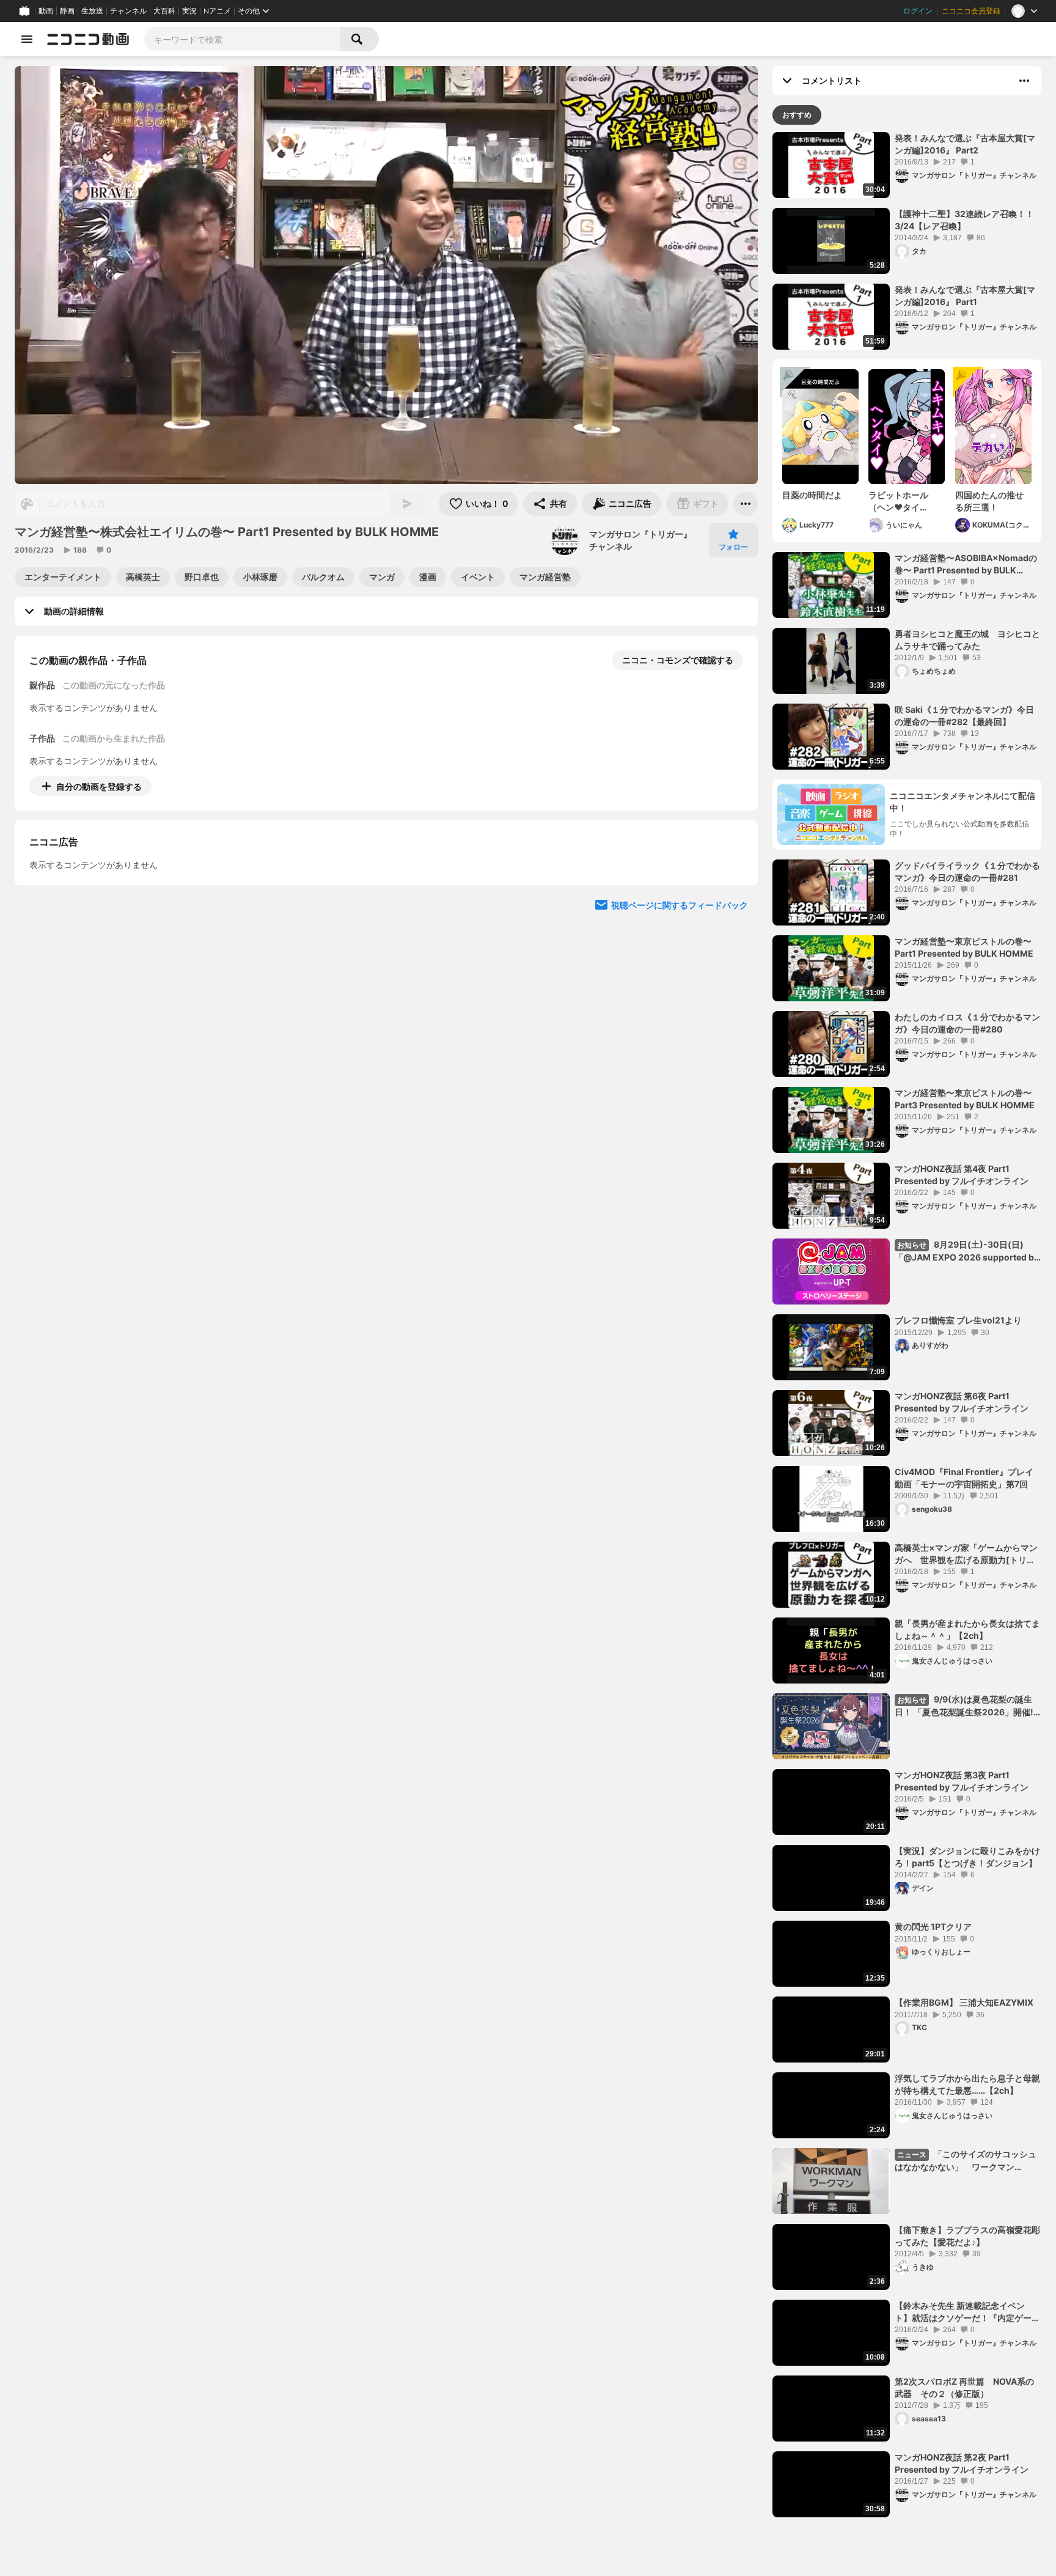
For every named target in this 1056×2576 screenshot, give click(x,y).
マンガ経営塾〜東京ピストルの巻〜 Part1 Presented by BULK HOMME (964, 947)
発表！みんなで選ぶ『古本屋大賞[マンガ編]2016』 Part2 (965, 144)
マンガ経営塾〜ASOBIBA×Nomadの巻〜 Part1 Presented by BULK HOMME (966, 564)
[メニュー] (746, 504)
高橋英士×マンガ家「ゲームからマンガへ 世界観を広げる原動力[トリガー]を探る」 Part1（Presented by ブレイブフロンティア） (966, 1554)
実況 (189, 11)
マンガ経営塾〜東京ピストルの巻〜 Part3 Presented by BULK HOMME (965, 1099)
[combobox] (242, 39)
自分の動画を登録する (99, 786)
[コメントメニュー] (1024, 81)
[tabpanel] (907, 1325)
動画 (46, 11)
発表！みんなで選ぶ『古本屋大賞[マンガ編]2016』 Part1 (965, 296)
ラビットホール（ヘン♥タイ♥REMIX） (898, 501)
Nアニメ (217, 11)
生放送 (92, 11)
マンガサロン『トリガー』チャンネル (640, 540)
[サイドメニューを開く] (27, 39)
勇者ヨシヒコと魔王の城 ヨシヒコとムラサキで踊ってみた (967, 640)
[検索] (359, 39)
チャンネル (128, 11)
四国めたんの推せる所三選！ (989, 501)
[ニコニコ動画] (88, 39)
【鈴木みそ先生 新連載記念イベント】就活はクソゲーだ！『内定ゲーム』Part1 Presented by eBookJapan (963, 2312)
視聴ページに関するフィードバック (680, 1016)
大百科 (164, 11)
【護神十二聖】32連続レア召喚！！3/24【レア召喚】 (964, 220)
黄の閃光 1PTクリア (933, 1926)
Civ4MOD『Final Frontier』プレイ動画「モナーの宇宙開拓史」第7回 (964, 1478)
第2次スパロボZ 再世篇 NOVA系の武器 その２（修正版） (964, 2387)
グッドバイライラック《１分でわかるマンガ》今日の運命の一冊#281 (967, 871)
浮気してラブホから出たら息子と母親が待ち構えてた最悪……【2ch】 (967, 2084)
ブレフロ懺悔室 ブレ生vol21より (958, 1320)
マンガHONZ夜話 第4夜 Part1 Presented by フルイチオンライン (962, 1175)
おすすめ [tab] (797, 115)
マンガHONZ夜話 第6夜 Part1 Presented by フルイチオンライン (962, 1402)
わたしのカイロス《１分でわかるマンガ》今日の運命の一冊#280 (967, 1023)
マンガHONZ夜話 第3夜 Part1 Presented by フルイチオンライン (962, 1781)
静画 (67, 11)
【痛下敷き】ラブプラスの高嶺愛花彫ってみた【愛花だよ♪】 (967, 2236)
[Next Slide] (733, 900)
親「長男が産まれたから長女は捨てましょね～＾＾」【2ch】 (967, 1629)
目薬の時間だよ (812, 495)
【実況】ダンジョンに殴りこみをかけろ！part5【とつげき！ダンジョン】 (967, 1857)
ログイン (918, 11)
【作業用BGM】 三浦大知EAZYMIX (964, 2002)
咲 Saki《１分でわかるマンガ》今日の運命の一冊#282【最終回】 (964, 716)
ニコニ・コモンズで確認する (678, 660)
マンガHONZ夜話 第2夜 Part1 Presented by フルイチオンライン (962, 2463)
